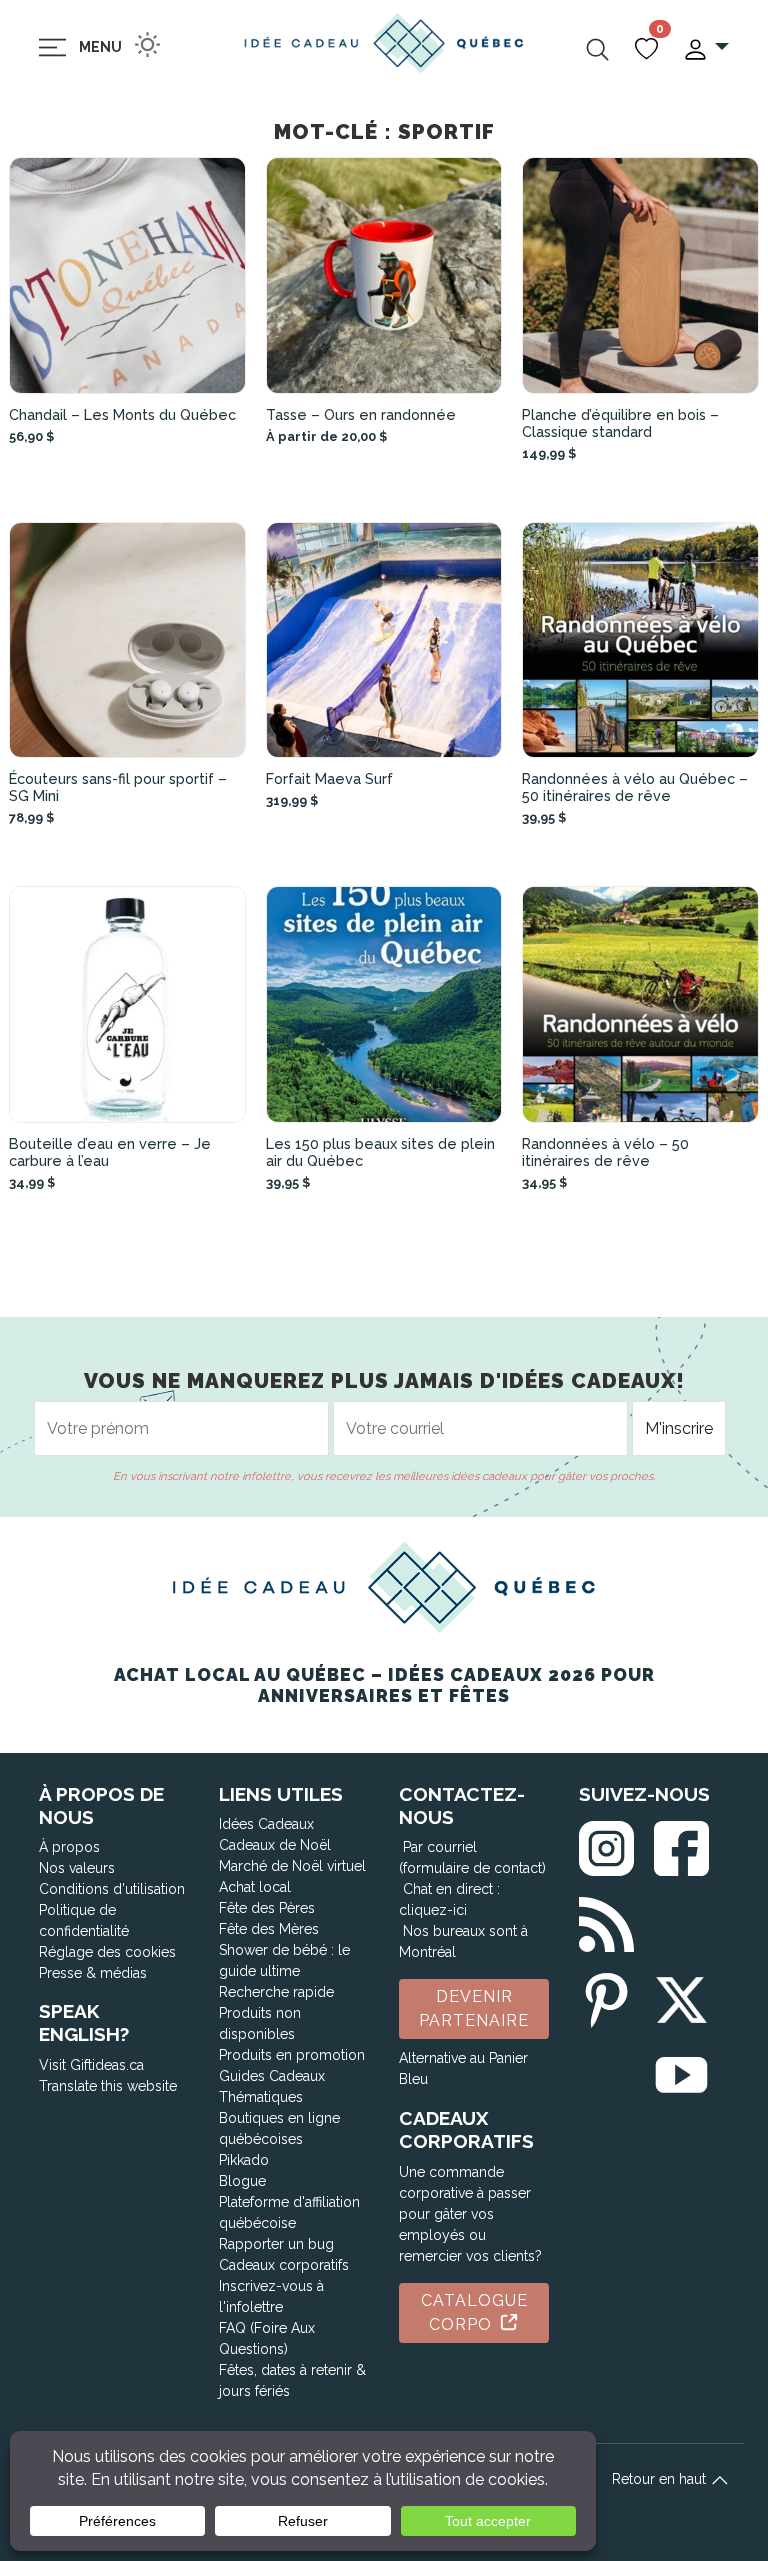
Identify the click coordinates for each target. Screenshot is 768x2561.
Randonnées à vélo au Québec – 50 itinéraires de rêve (635, 787)
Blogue (242, 2181)
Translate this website (108, 2086)
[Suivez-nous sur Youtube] (681, 2071)
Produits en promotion (292, 2055)
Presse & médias (93, 1973)
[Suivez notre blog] (606, 1920)
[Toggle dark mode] (147, 44)
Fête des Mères (269, 1929)
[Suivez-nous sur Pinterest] (606, 1996)
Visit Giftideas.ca (91, 2065)
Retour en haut (661, 2479)
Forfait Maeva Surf (329, 778)
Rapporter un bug (276, 2244)
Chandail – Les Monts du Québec (122, 414)
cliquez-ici (433, 1910)
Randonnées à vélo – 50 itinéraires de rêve (605, 1152)
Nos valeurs (77, 1868)
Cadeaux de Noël (275, 1845)
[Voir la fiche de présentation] (127, 275)
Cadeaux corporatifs (284, 2265)
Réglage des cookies (107, 1952)
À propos (69, 1847)
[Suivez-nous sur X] (681, 1996)
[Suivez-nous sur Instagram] (606, 1843)
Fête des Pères (267, 1908)
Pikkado (244, 2160)
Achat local (255, 1887)
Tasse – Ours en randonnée (361, 414)
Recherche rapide (276, 1992)
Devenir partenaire (474, 2008)
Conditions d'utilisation (112, 1889)
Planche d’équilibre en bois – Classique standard (620, 423)
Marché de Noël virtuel (292, 1866)
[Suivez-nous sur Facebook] (681, 1843)
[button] (705, 47)
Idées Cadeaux (266, 1824)
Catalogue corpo (474, 2312)
